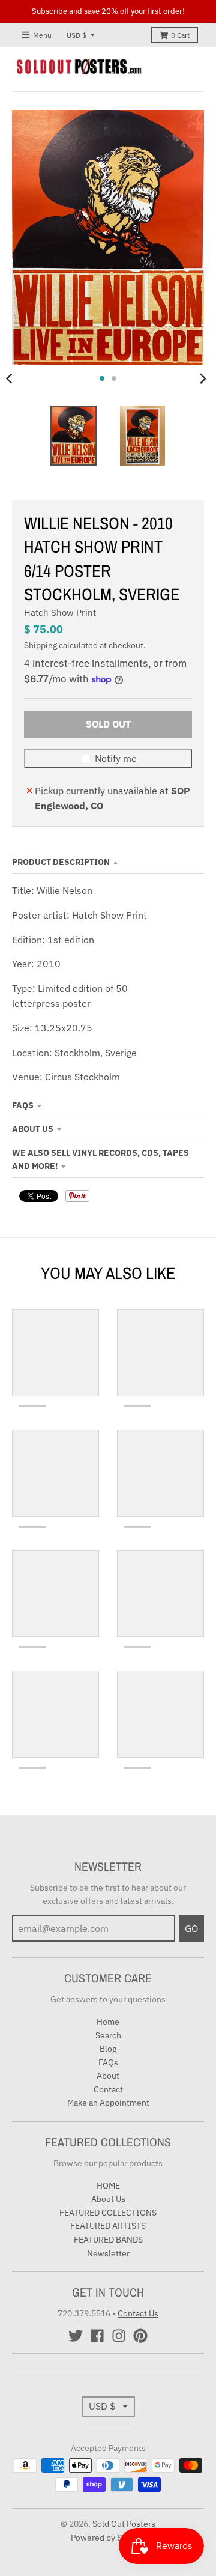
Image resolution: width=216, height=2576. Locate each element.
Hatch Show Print (60, 612)
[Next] (203, 378)
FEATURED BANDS (108, 2240)
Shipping (40, 645)
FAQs (23, 1105)
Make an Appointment (108, 2103)
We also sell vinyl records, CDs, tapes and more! (100, 1159)
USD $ (76, 35)
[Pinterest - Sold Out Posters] (140, 2336)
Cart (180, 35)
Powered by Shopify (108, 2538)
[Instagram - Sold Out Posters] (119, 2336)
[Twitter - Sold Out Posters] (76, 2336)
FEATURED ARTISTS (108, 2226)
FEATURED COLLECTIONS (108, 2213)
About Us (33, 1129)
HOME (108, 2186)
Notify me (116, 758)
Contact (108, 2089)
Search (108, 2035)
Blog (108, 2049)
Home (108, 2022)
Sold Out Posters (124, 2524)
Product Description (61, 862)
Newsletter (108, 2253)
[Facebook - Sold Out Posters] (97, 2336)
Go (191, 1928)
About (108, 2076)
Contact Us (138, 2313)
